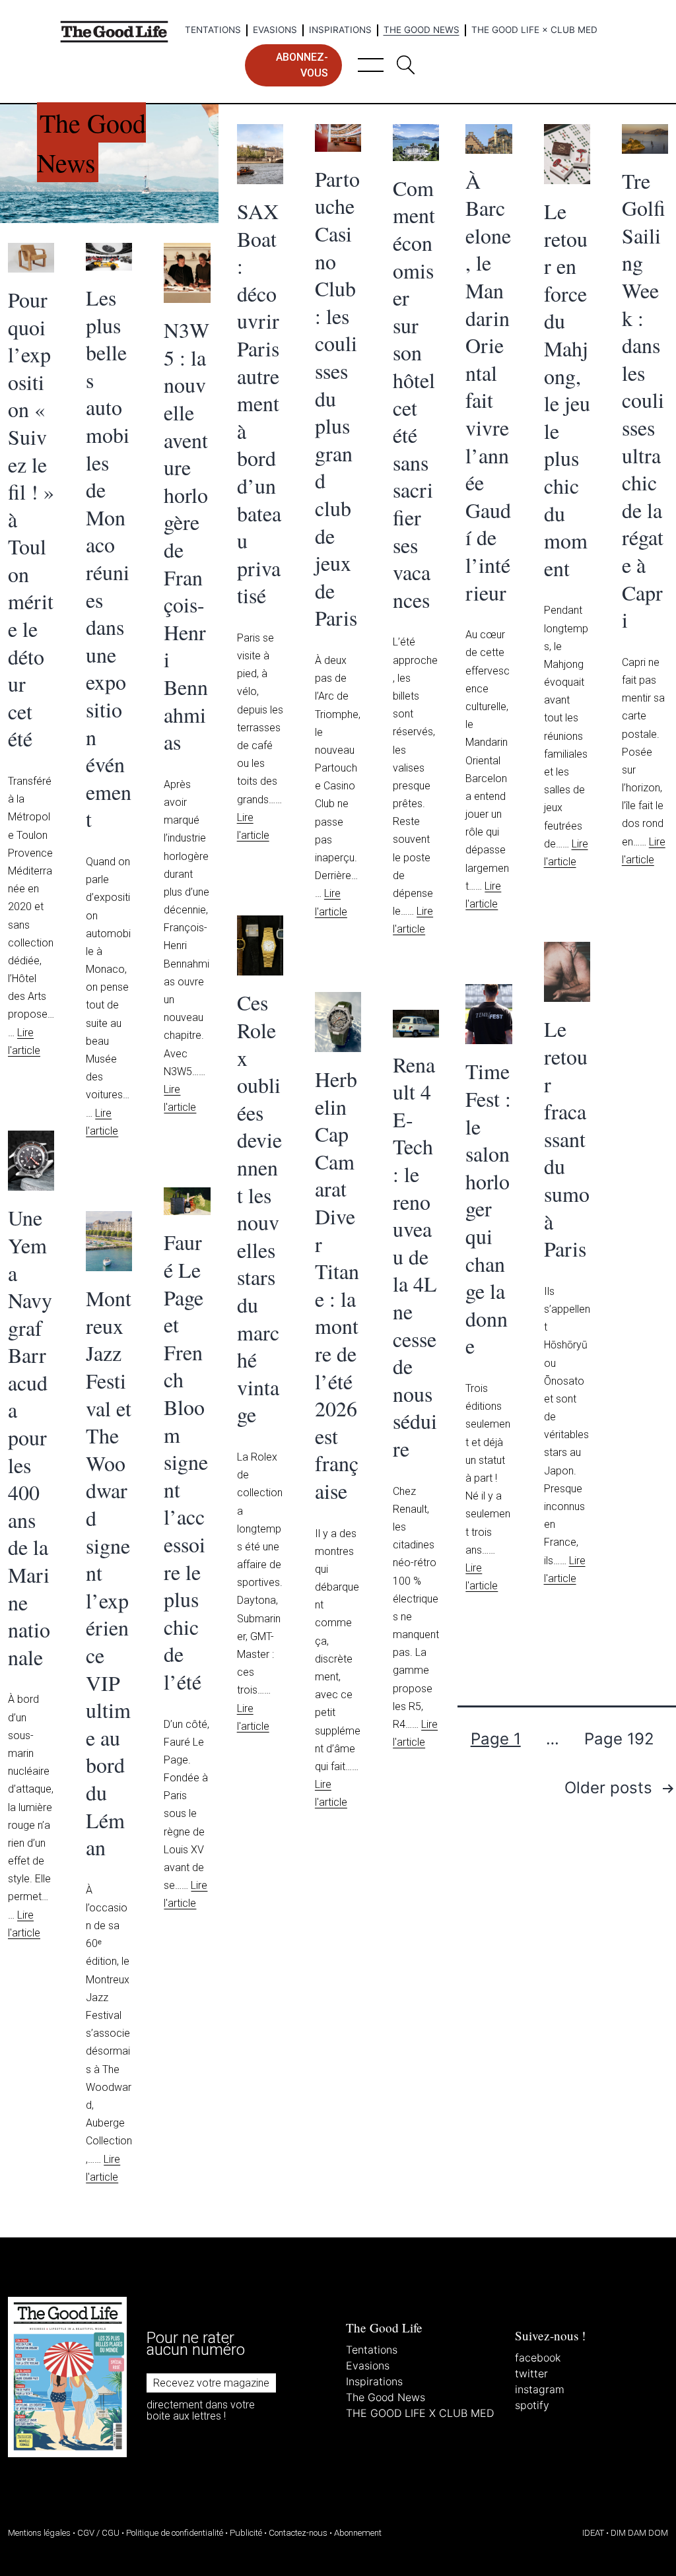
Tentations (213, 30)
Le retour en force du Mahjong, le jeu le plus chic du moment (567, 389)
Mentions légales (39, 2533)
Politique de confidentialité (175, 2533)
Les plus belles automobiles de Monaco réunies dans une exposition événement (109, 558)
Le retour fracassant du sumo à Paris (567, 1139)
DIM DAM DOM (639, 2533)
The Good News (422, 30)
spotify (532, 2405)
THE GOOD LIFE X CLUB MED (420, 2413)
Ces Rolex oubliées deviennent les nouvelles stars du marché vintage (259, 1208)
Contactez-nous (298, 2533)
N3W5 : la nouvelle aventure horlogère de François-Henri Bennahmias (186, 536)
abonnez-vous (302, 65)
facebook (538, 2358)
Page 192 (619, 1739)
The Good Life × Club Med (534, 30)
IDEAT (593, 2533)
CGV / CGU (98, 2533)
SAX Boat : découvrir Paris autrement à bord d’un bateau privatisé (259, 403)
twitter (531, 2373)
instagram (540, 2389)
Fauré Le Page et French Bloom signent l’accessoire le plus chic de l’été (186, 1462)
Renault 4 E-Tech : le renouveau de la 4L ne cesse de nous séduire (415, 1256)
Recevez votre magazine (211, 2383)
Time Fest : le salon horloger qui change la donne (488, 1208)
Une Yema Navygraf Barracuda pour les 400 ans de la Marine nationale (30, 1437)
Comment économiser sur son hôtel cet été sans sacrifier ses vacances (414, 394)
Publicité (246, 2533)
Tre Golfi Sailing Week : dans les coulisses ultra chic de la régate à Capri (644, 400)
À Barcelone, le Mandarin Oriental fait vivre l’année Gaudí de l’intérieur (488, 386)
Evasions (275, 30)
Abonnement (358, 2533)
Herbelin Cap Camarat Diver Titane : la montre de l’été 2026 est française (337, 1285)
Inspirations (340, 30)
